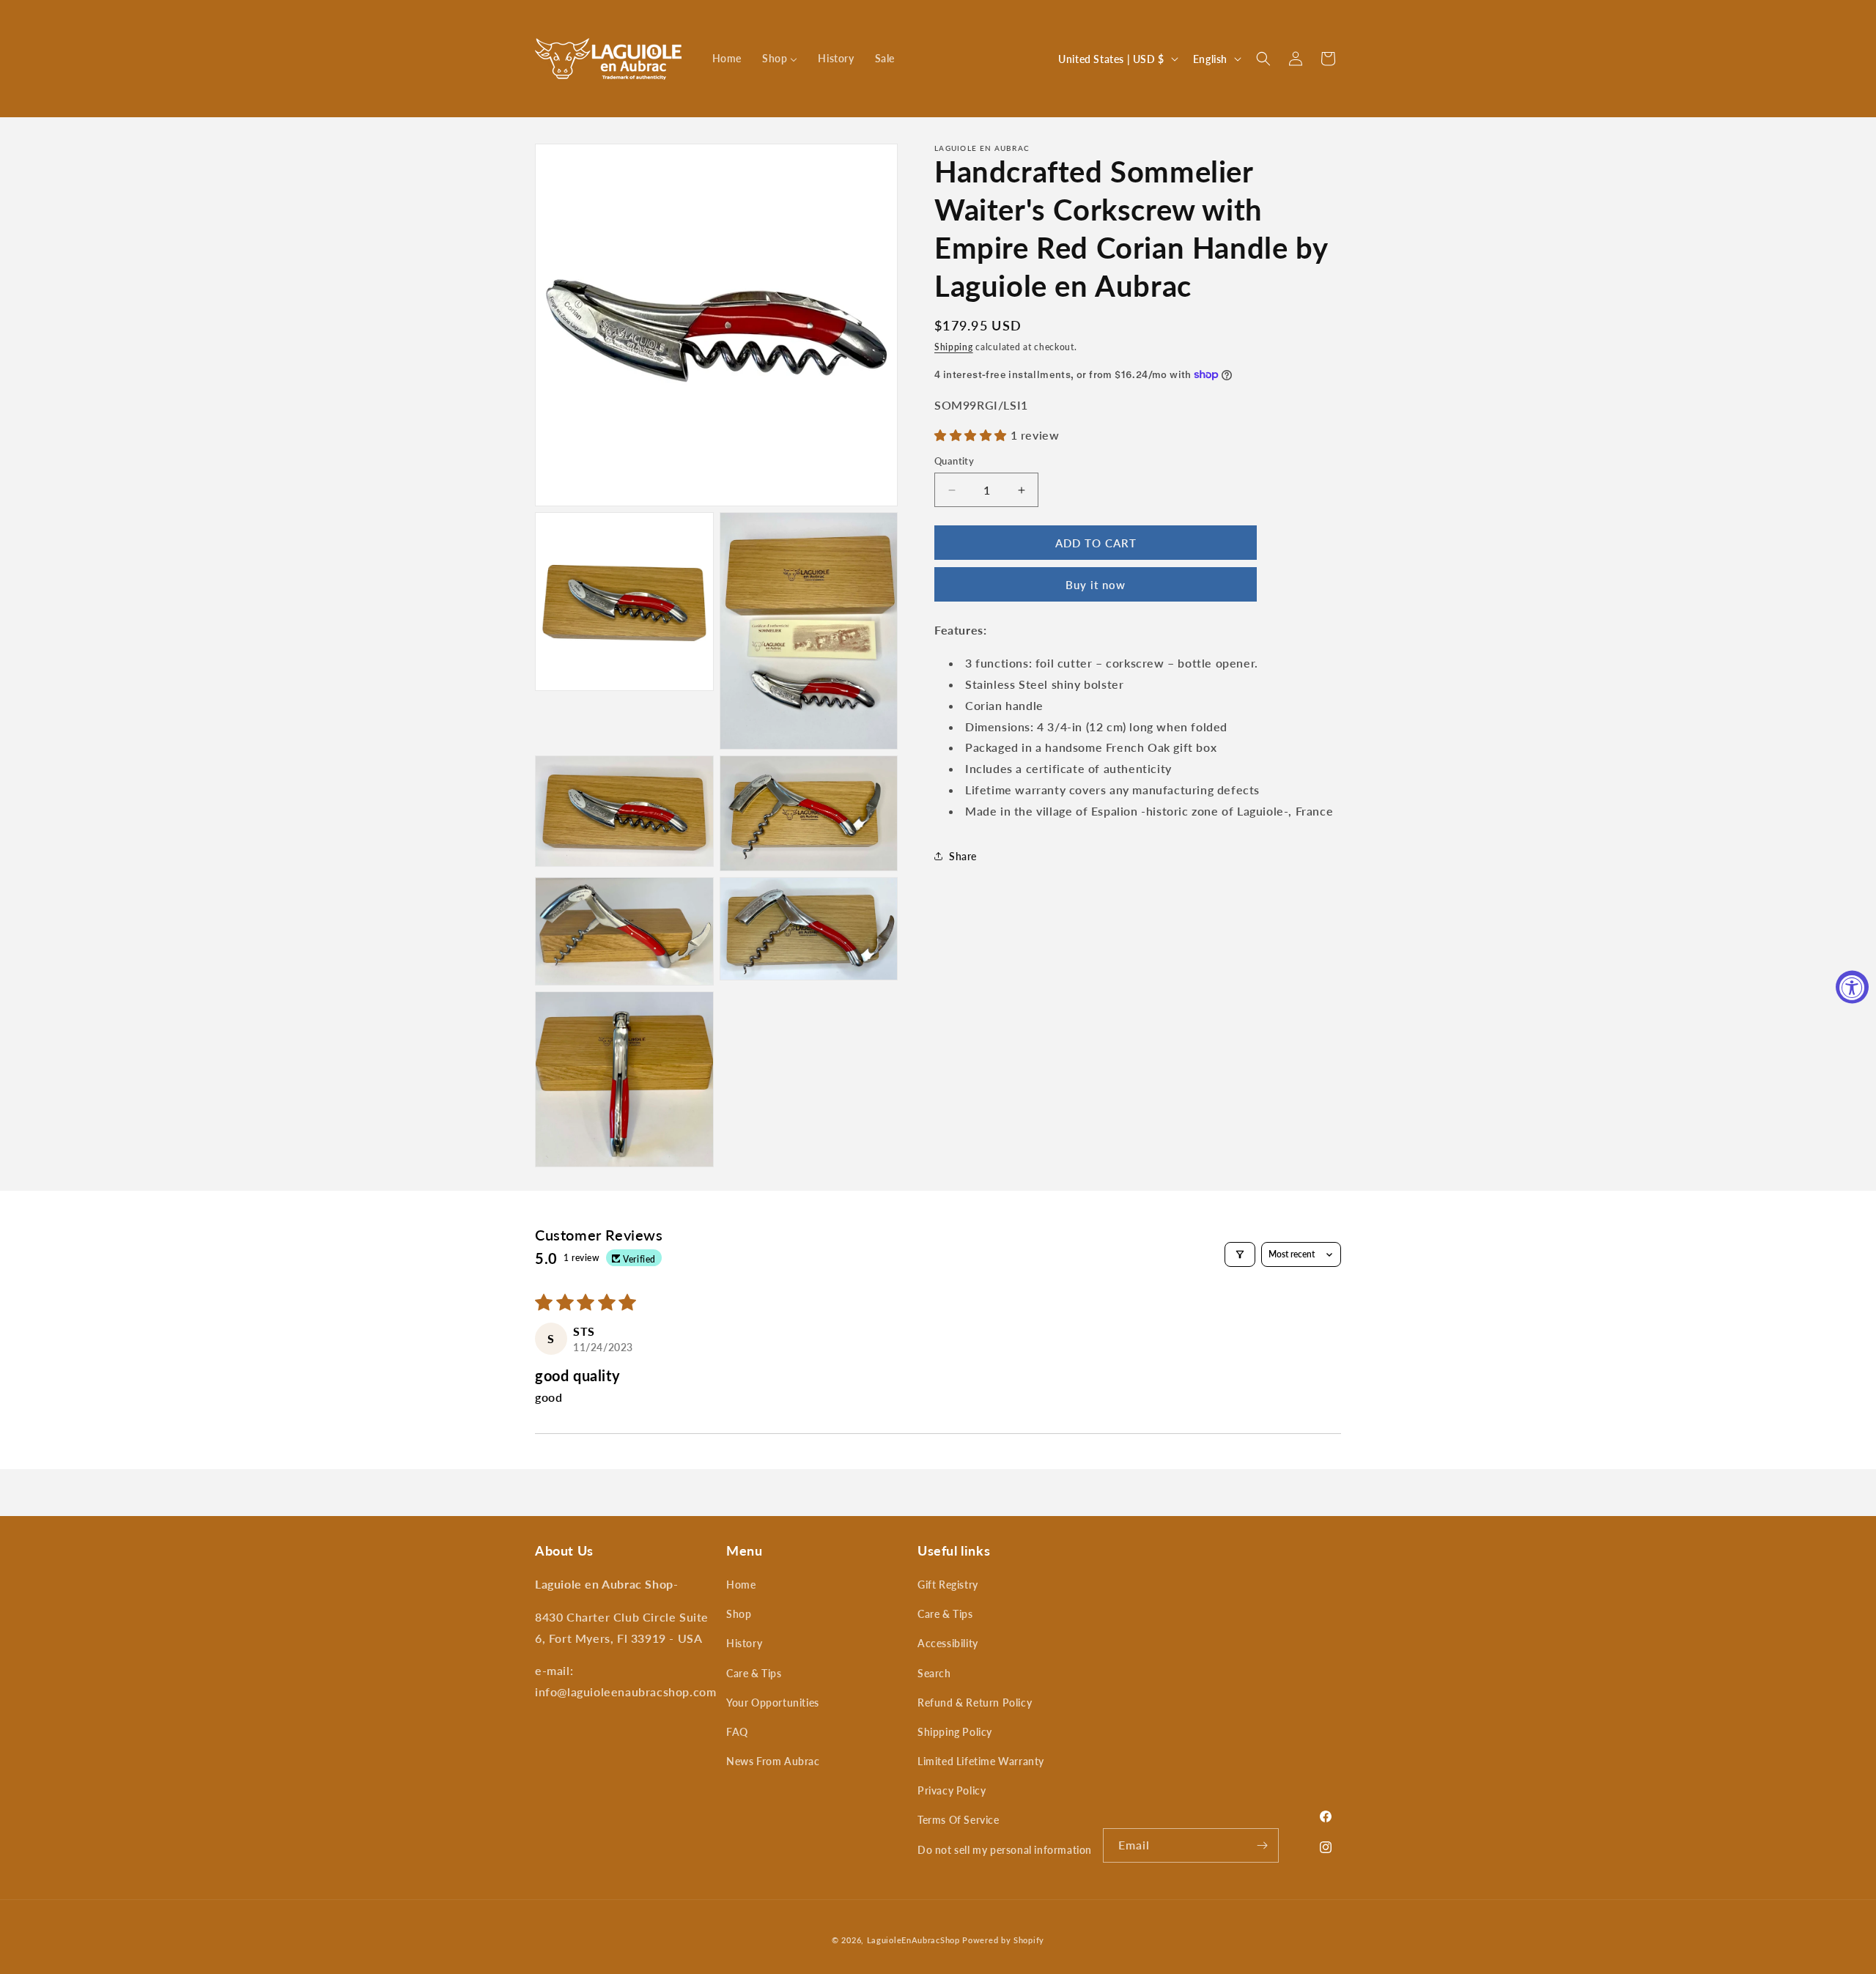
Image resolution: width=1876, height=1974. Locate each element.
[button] (1263, 59)
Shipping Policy (955, 1732)
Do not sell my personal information (1005, 1850)
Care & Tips (754, 1673)
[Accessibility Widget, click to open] (1852, 987)
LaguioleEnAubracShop (913, 1940)
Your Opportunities (773, 1703)
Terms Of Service (959, 1820)
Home (741, 1585)
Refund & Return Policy (975, 1703)
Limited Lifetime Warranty (981, 1761)
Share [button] (963, 856)
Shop (739, 1614)
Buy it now (1096, 585)
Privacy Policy (952, 1790)
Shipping (954, 347)
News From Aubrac (773, 1761)
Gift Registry (948, 1585)
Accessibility (948, 1643)
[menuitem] (727, 59)
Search (934, 1673)
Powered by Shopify (1003, 1940)
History (744, 1643)
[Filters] (1240, 1254)
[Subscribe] (1262, 1845)
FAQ (737, 1732)
